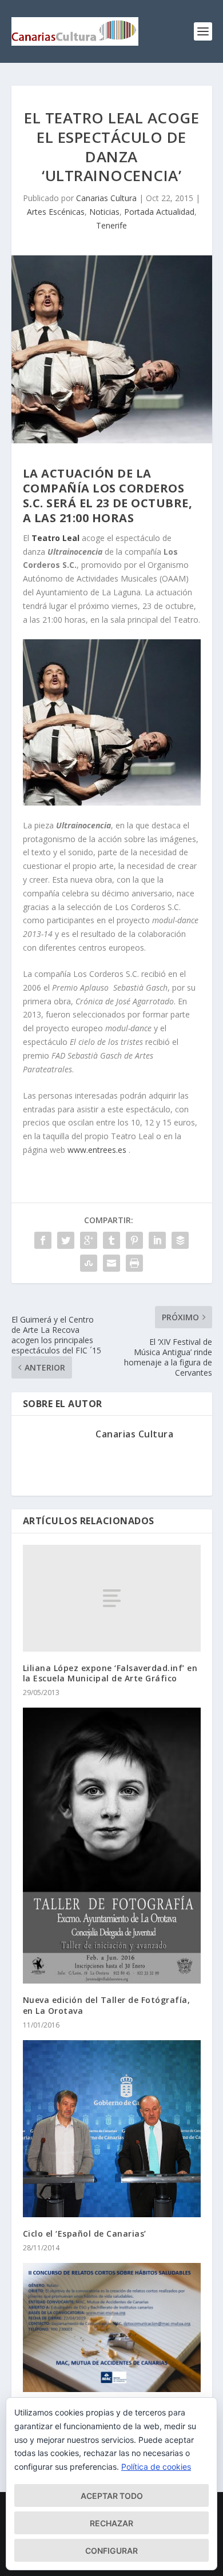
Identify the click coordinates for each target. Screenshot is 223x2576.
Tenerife (111, 225)
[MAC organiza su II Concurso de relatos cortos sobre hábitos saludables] (112, 2327)
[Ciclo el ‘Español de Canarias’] (112, 2129)
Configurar (111, 2551)
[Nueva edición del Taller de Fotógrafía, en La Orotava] (112, 1846)
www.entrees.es (97, 1150)
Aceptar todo (112, 2496)
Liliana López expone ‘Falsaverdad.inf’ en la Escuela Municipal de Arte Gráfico (110, 1673)
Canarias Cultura (106, 198)
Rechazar (111, 2523)
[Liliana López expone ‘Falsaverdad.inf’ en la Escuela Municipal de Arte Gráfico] (112, 1598)
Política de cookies (156, 2467)
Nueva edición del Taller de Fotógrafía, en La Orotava (107, 2005)
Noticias (104, 212)
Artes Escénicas (56, 212)
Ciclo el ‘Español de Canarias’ (85, 2234)
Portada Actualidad (159, 212)
